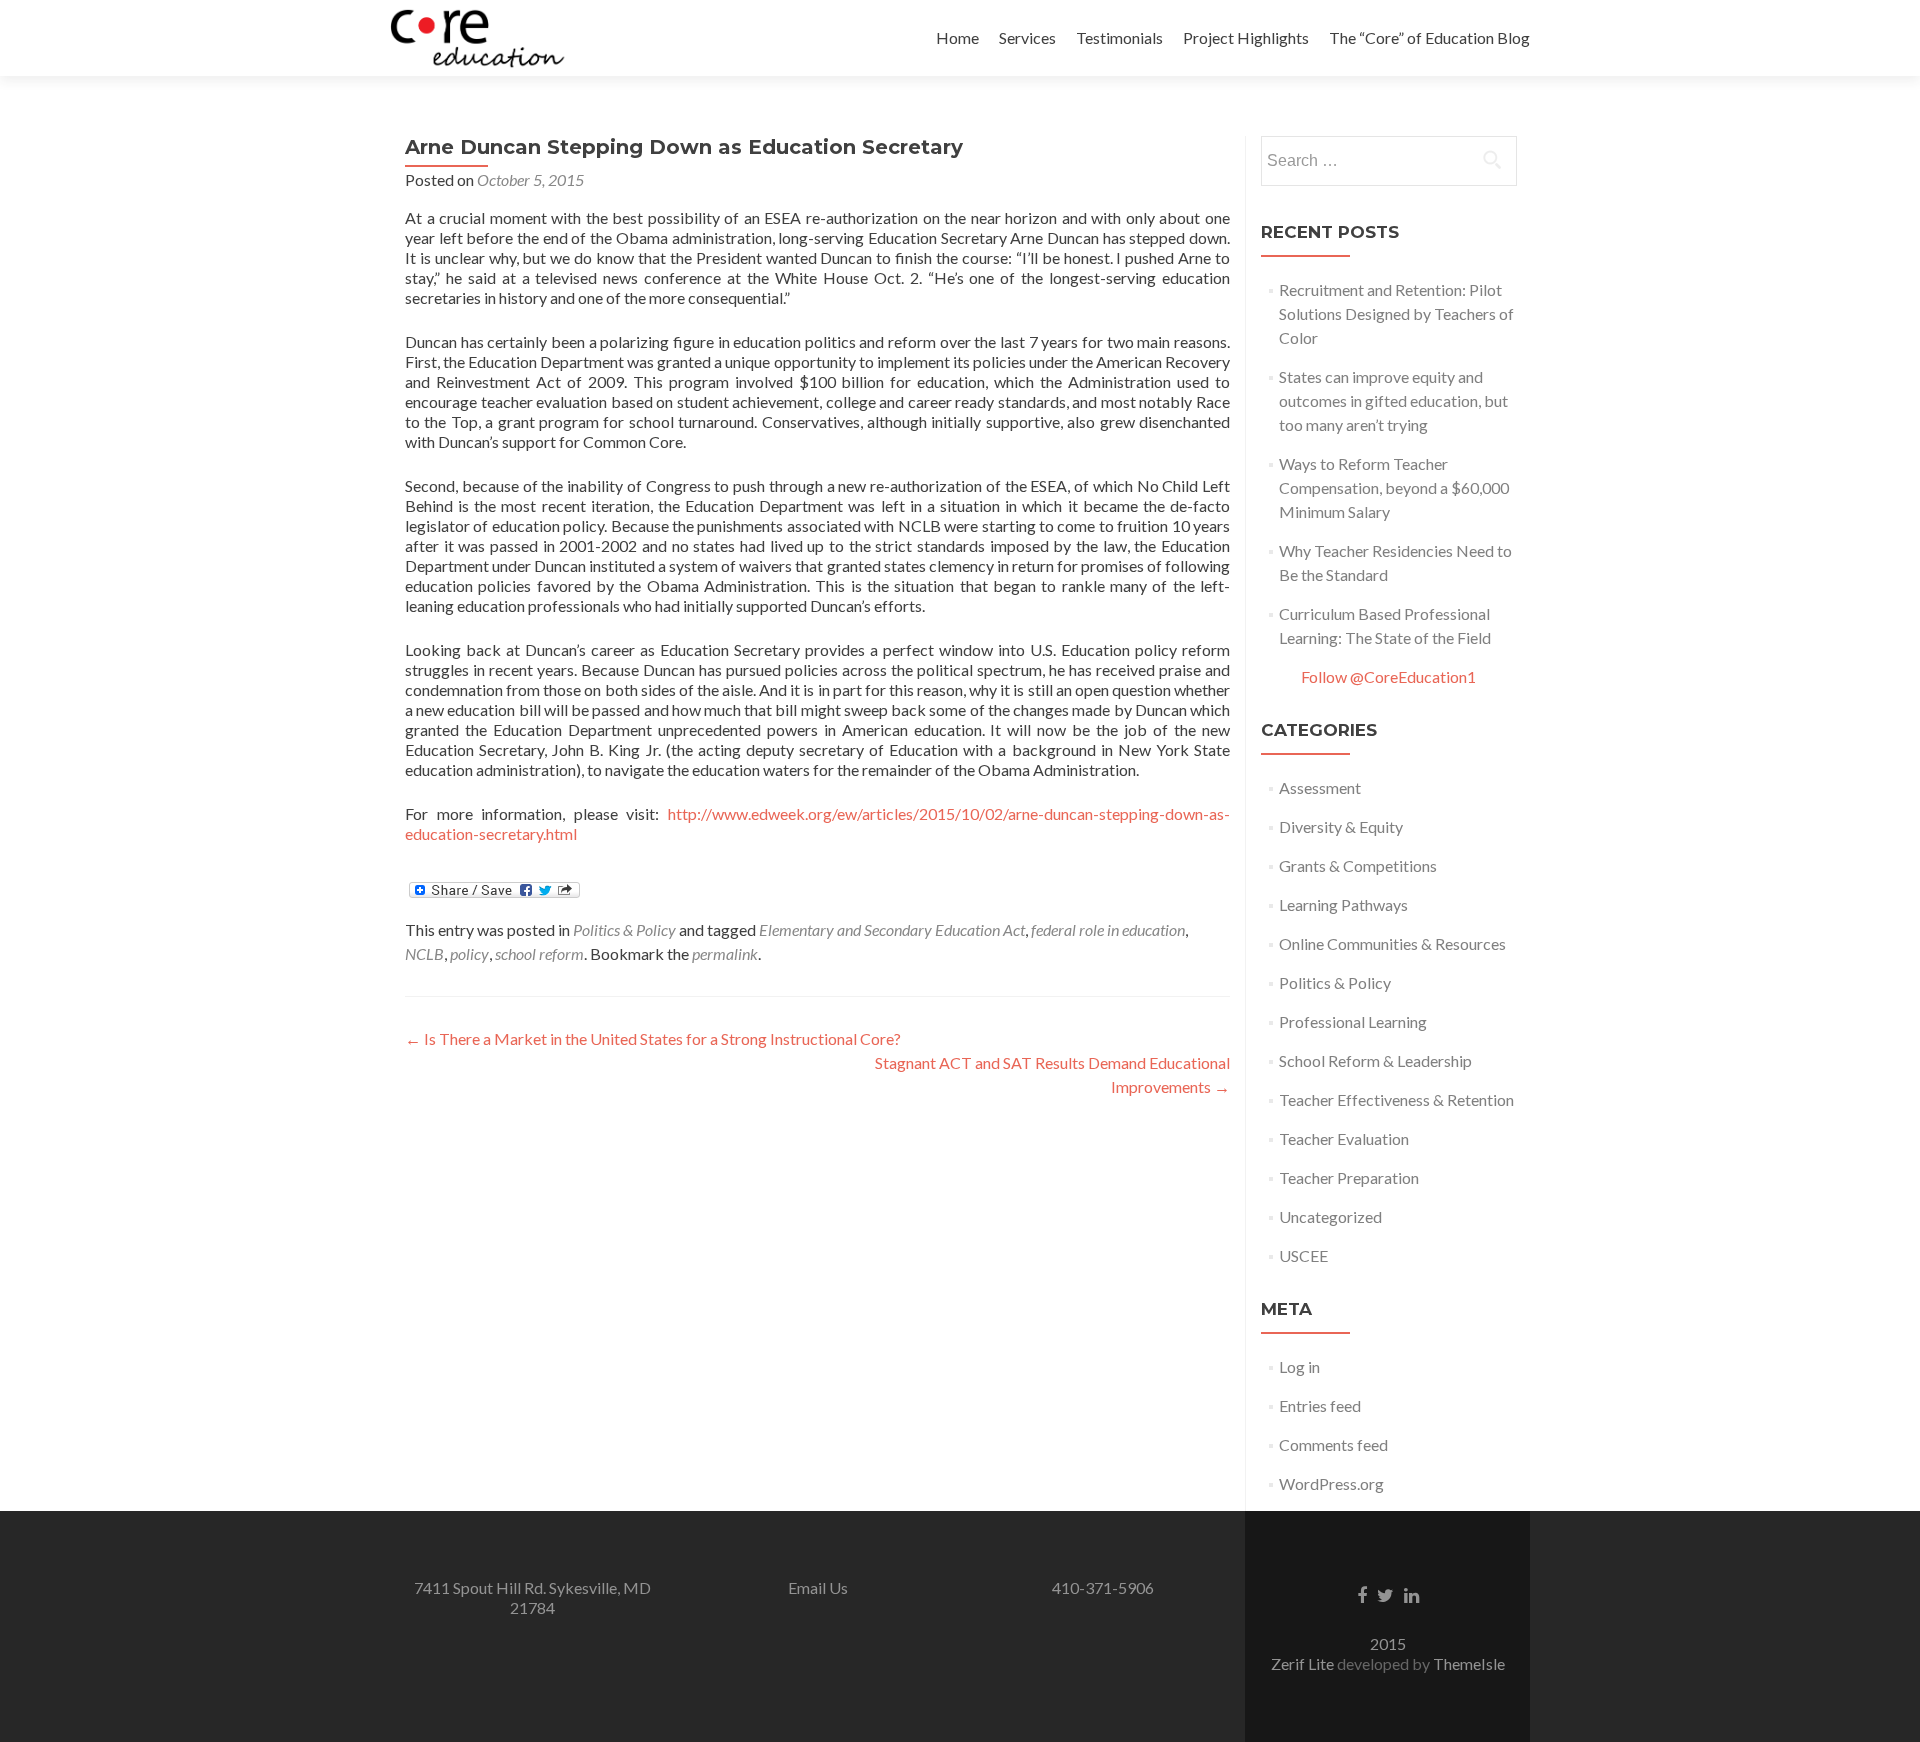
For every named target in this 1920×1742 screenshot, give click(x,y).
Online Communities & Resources (1392, 943)
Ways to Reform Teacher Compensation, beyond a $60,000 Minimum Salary (1394, 487)
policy (469, 953)
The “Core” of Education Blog (1429, 37)
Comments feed (1333, 1444)
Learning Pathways (1343, 904)
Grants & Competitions (1358, 865)
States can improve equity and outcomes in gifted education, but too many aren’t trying (1393, 400)
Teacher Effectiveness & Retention (1396, 1099)
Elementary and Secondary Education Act (892, 929)
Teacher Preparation (1349, 1177)
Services (1027, 37)
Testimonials (1119, 37)
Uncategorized (1330, 1216)
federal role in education (1108, 929)
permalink (725, 953)
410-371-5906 (1103, 1587)
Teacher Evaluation (1344, 1138)
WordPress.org (1331, 1483)
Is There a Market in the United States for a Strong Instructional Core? (653, 1038)
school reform (539, 953)
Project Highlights (1246, 37)
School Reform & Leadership (1375, 1060)
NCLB (424, 953)
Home (957, 37)
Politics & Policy (624, 929)
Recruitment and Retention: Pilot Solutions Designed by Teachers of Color (1396, 313)
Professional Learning (1353, 1021)
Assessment (1320, 787)
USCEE (1303, 1255)
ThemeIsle (1469, 1663)
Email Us (818, 1587)
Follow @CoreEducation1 (1388, 676)
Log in (1299, 1366)
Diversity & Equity (1341, 826)
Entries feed (1320, 1405)
